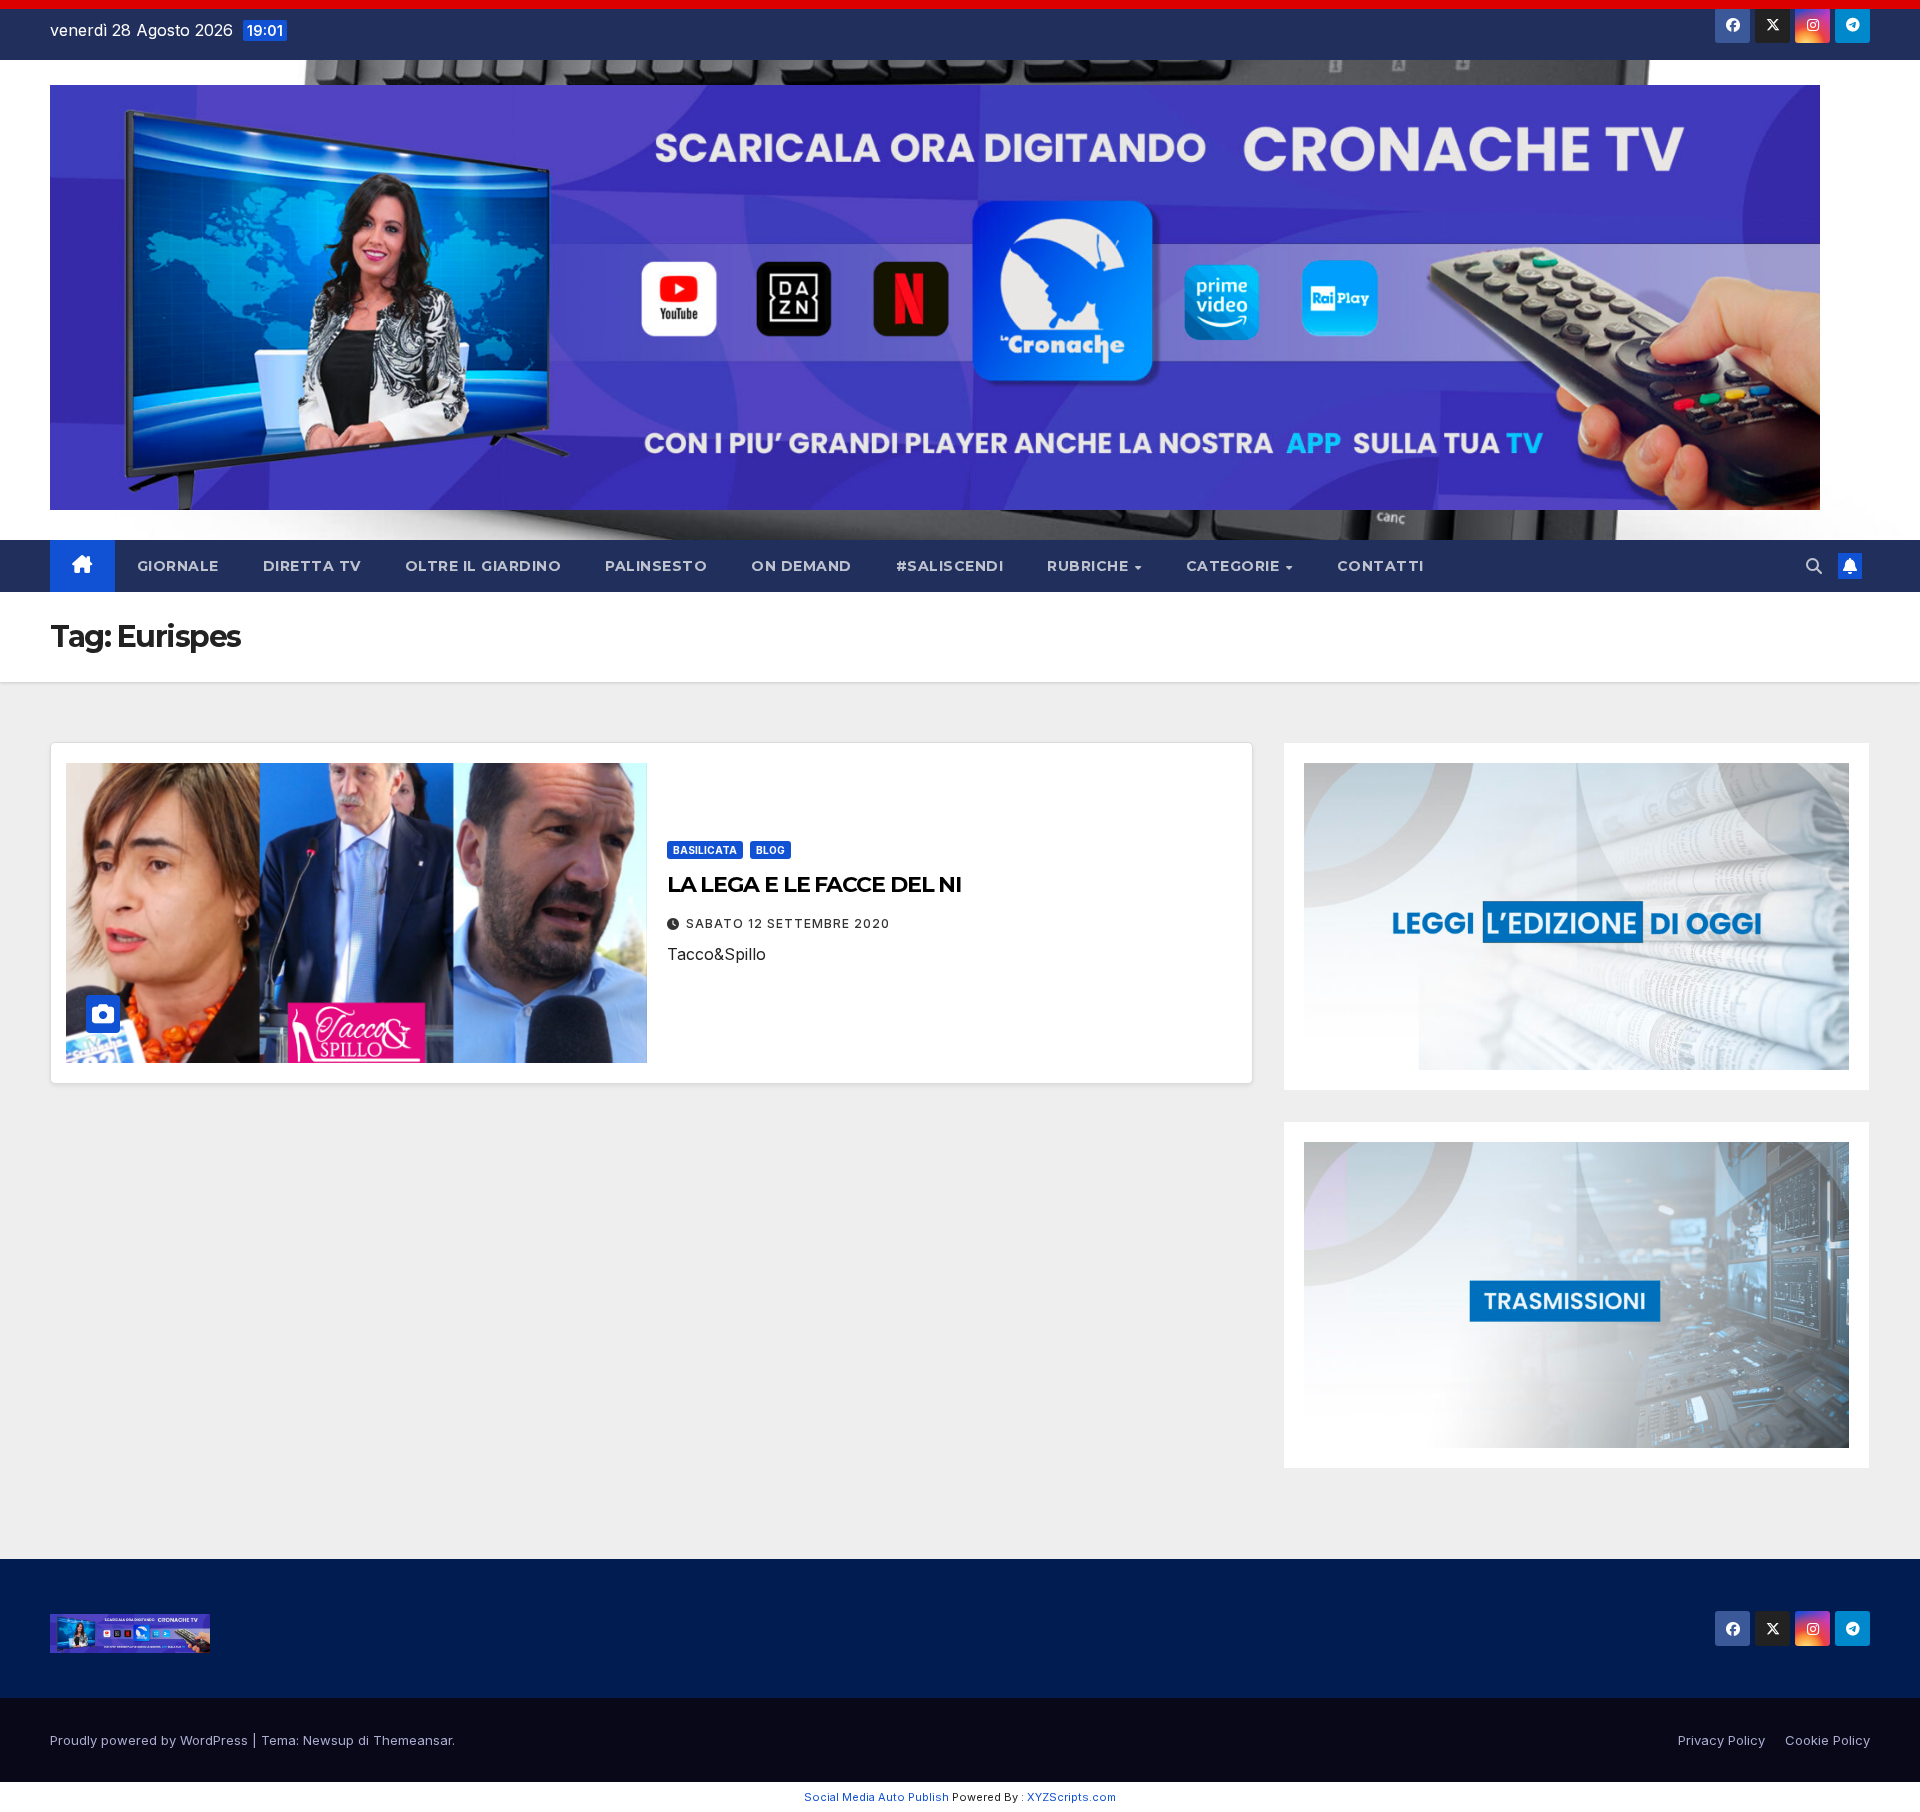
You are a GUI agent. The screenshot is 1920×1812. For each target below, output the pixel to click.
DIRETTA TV (312, 566)
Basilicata (705, 850)
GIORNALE (178, 566)
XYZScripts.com (1071, 1797)
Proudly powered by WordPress (151, 1740)
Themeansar (412, 1740)
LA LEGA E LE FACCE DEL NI (814, 884)
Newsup (328, 1740)
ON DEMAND (801, 566)
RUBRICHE (1090, 566)
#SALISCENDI (950, 566)
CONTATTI (1380, 566)
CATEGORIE (1235, 566)
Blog (770, 850)
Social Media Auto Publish (876, 1797)
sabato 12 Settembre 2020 (788, 923)
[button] (1814, 566)
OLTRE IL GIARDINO (483, 566)
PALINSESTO (656, 566)
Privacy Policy (1721, 1740)
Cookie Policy (1827, 1740)
